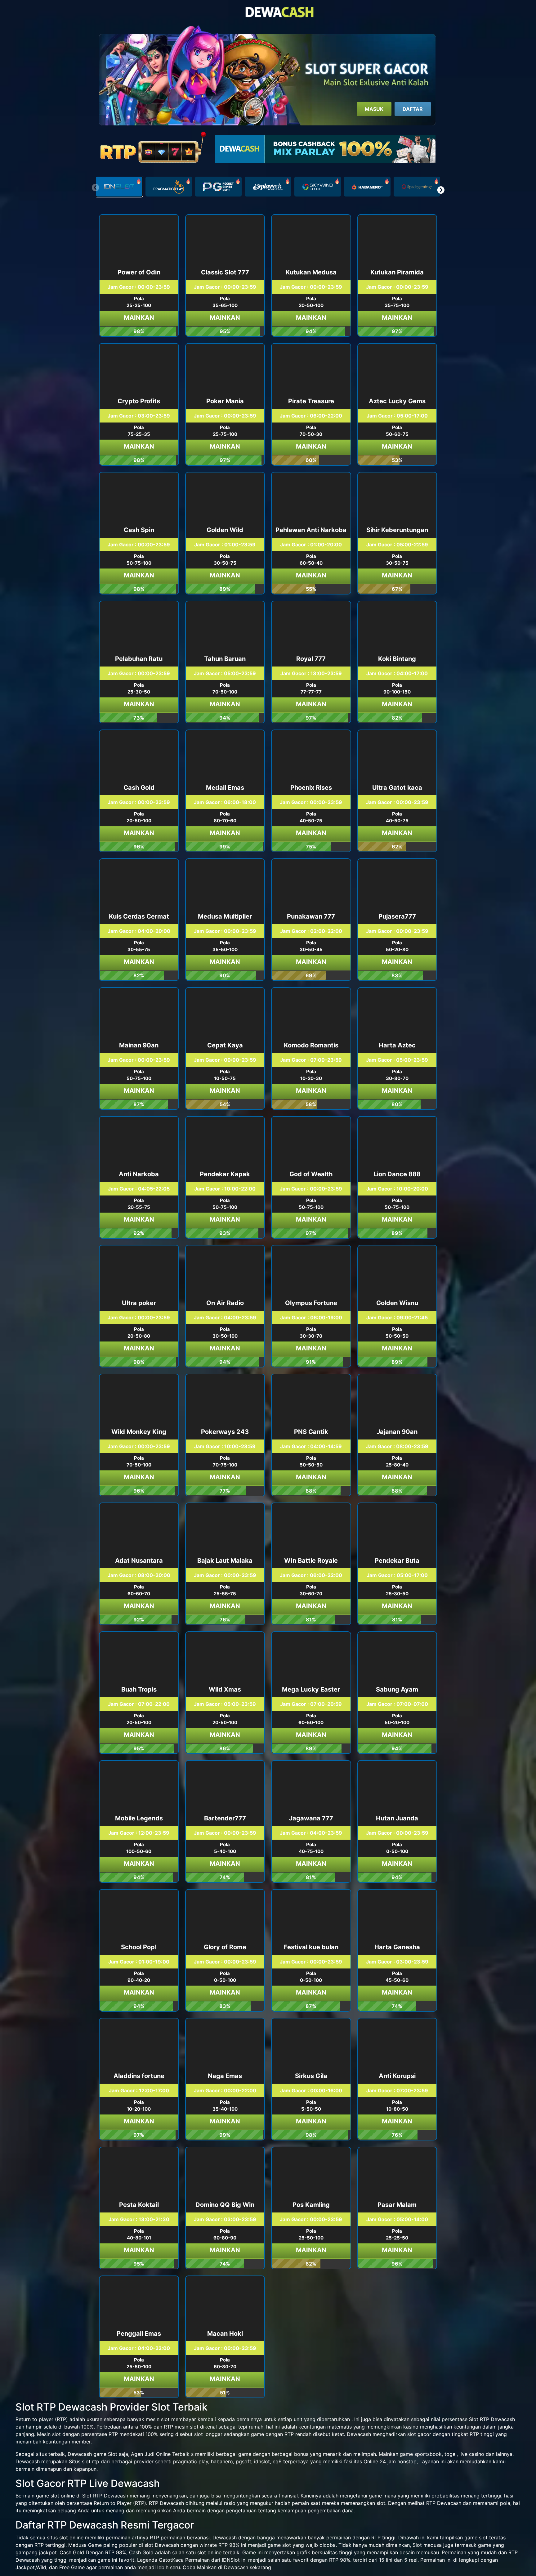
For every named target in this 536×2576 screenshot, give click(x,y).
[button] (441, 190)
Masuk (374, 109)
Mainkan (139, 318)
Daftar (413, 109)
